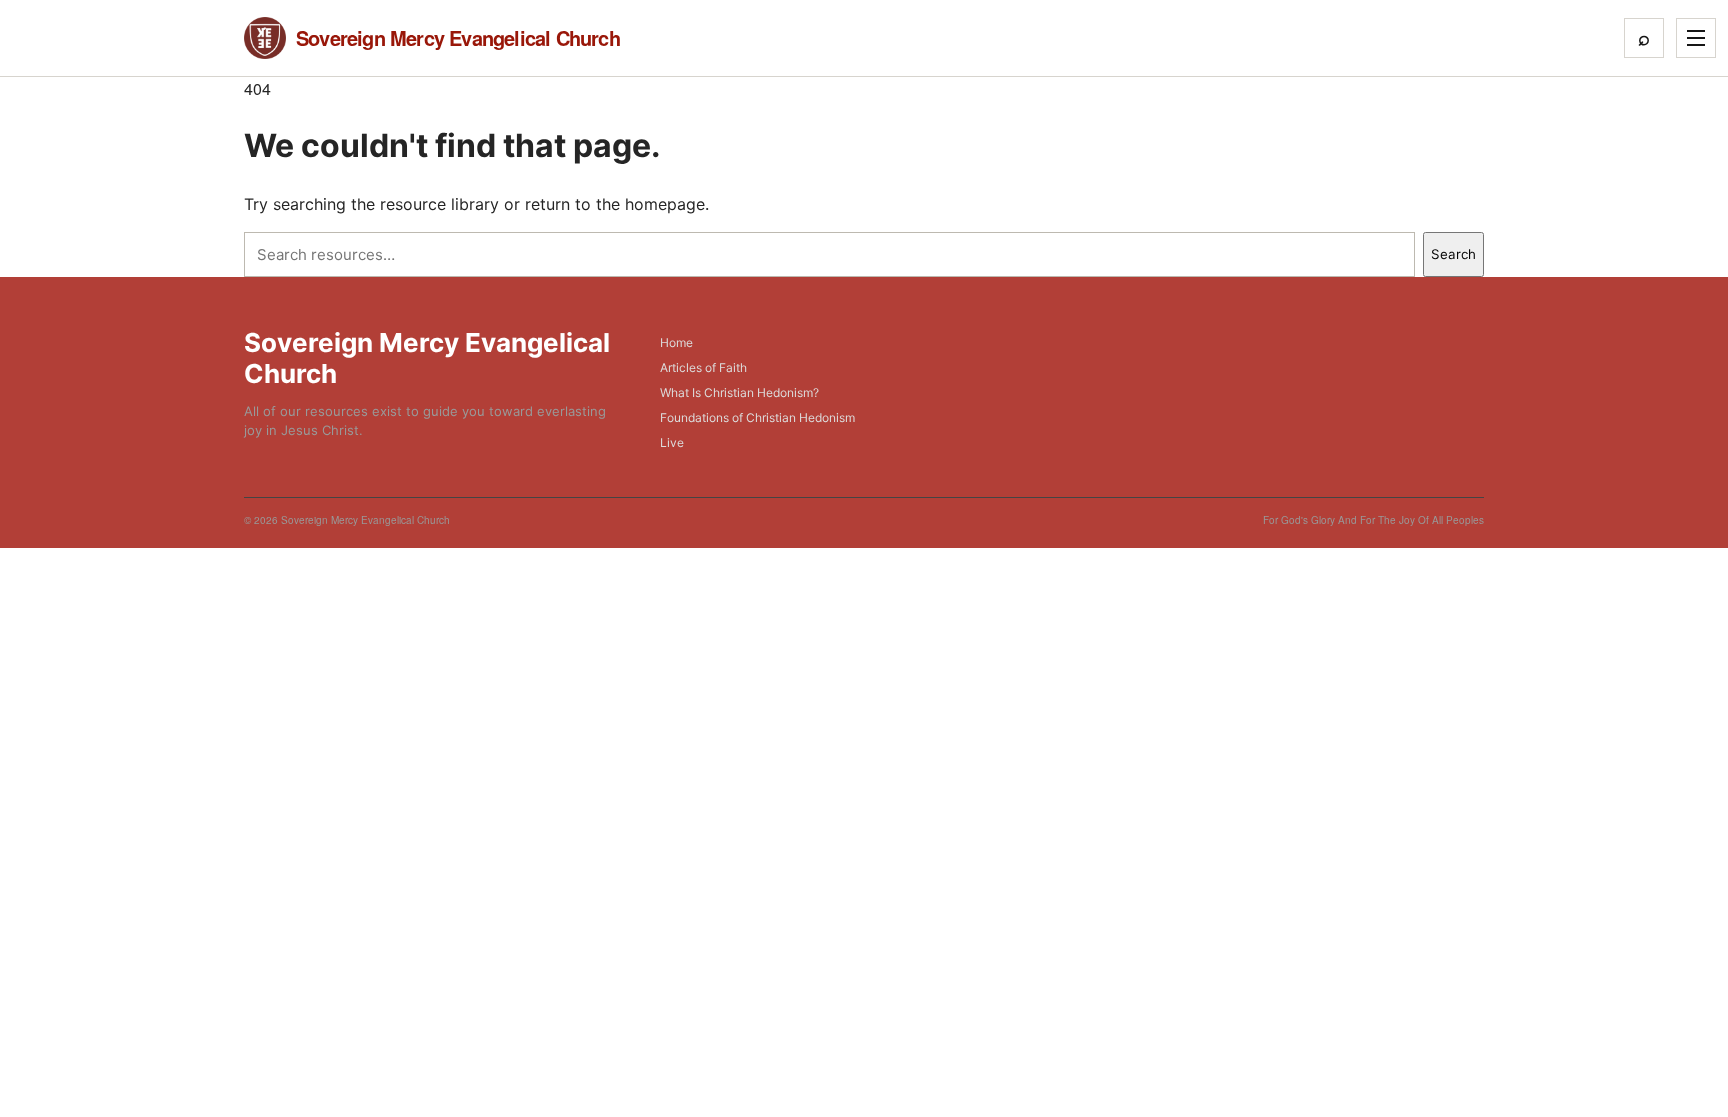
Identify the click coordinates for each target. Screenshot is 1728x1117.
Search (1453, 254)
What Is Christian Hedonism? (739, 392)
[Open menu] (1696, 38)
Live (672, 442)
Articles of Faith (703, 367)
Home (676, 342)
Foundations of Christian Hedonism (757, 417)
